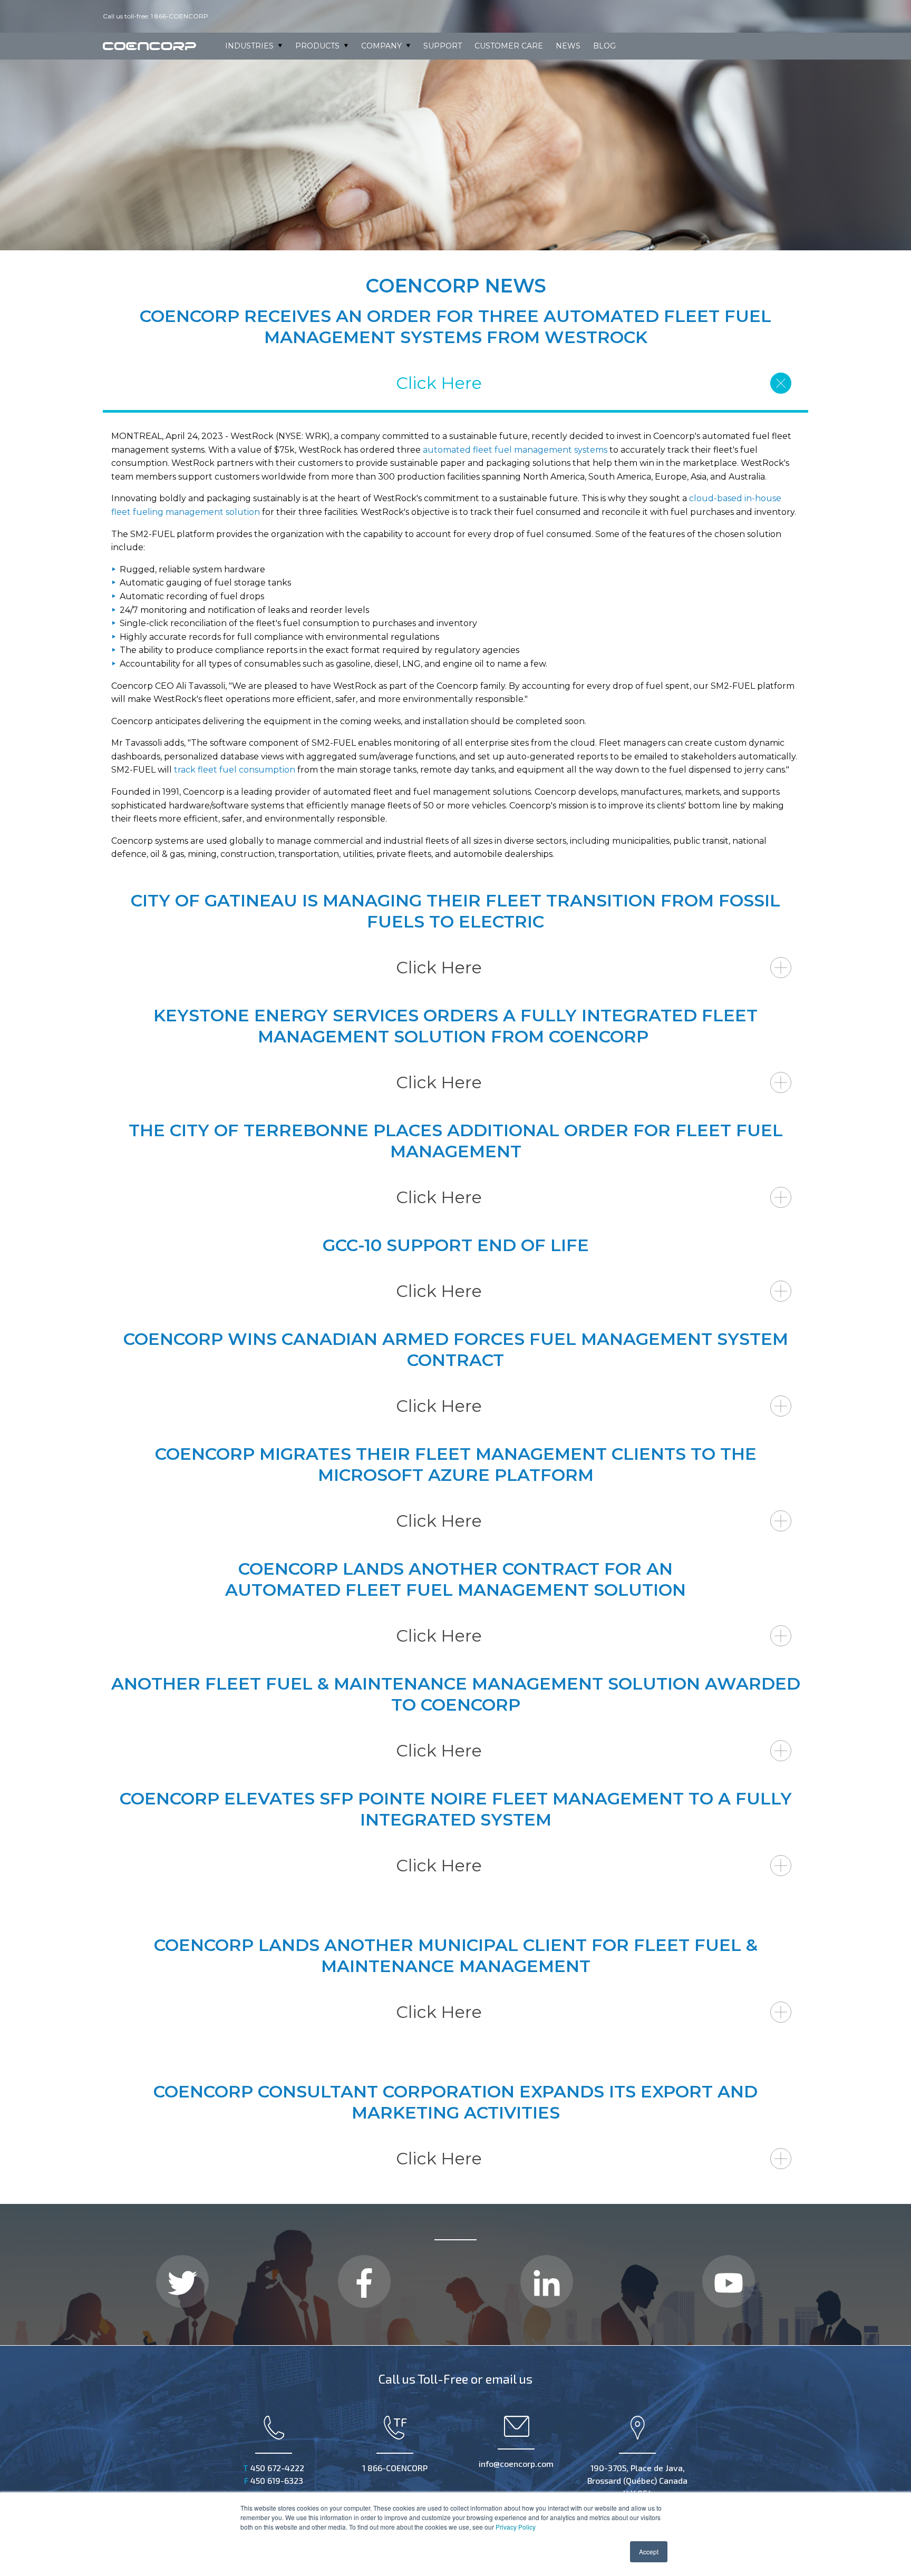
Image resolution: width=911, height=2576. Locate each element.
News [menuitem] (568, 46)
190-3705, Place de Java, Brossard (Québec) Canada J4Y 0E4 (637, 2480)
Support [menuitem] (443, 46)
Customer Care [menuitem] (509, 46)
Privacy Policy (516, 2527)
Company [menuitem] (381, 46)
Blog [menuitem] (604, 46)
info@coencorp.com (516, 2463)
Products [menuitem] (317, 46)
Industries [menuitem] (249, 46)
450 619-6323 (274, 2480)
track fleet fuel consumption (235, 770)
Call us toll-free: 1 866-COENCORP (156, 16)
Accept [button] (649, 2551)
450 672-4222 (274, 2468)
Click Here (439, 383)
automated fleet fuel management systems (515, 450)
